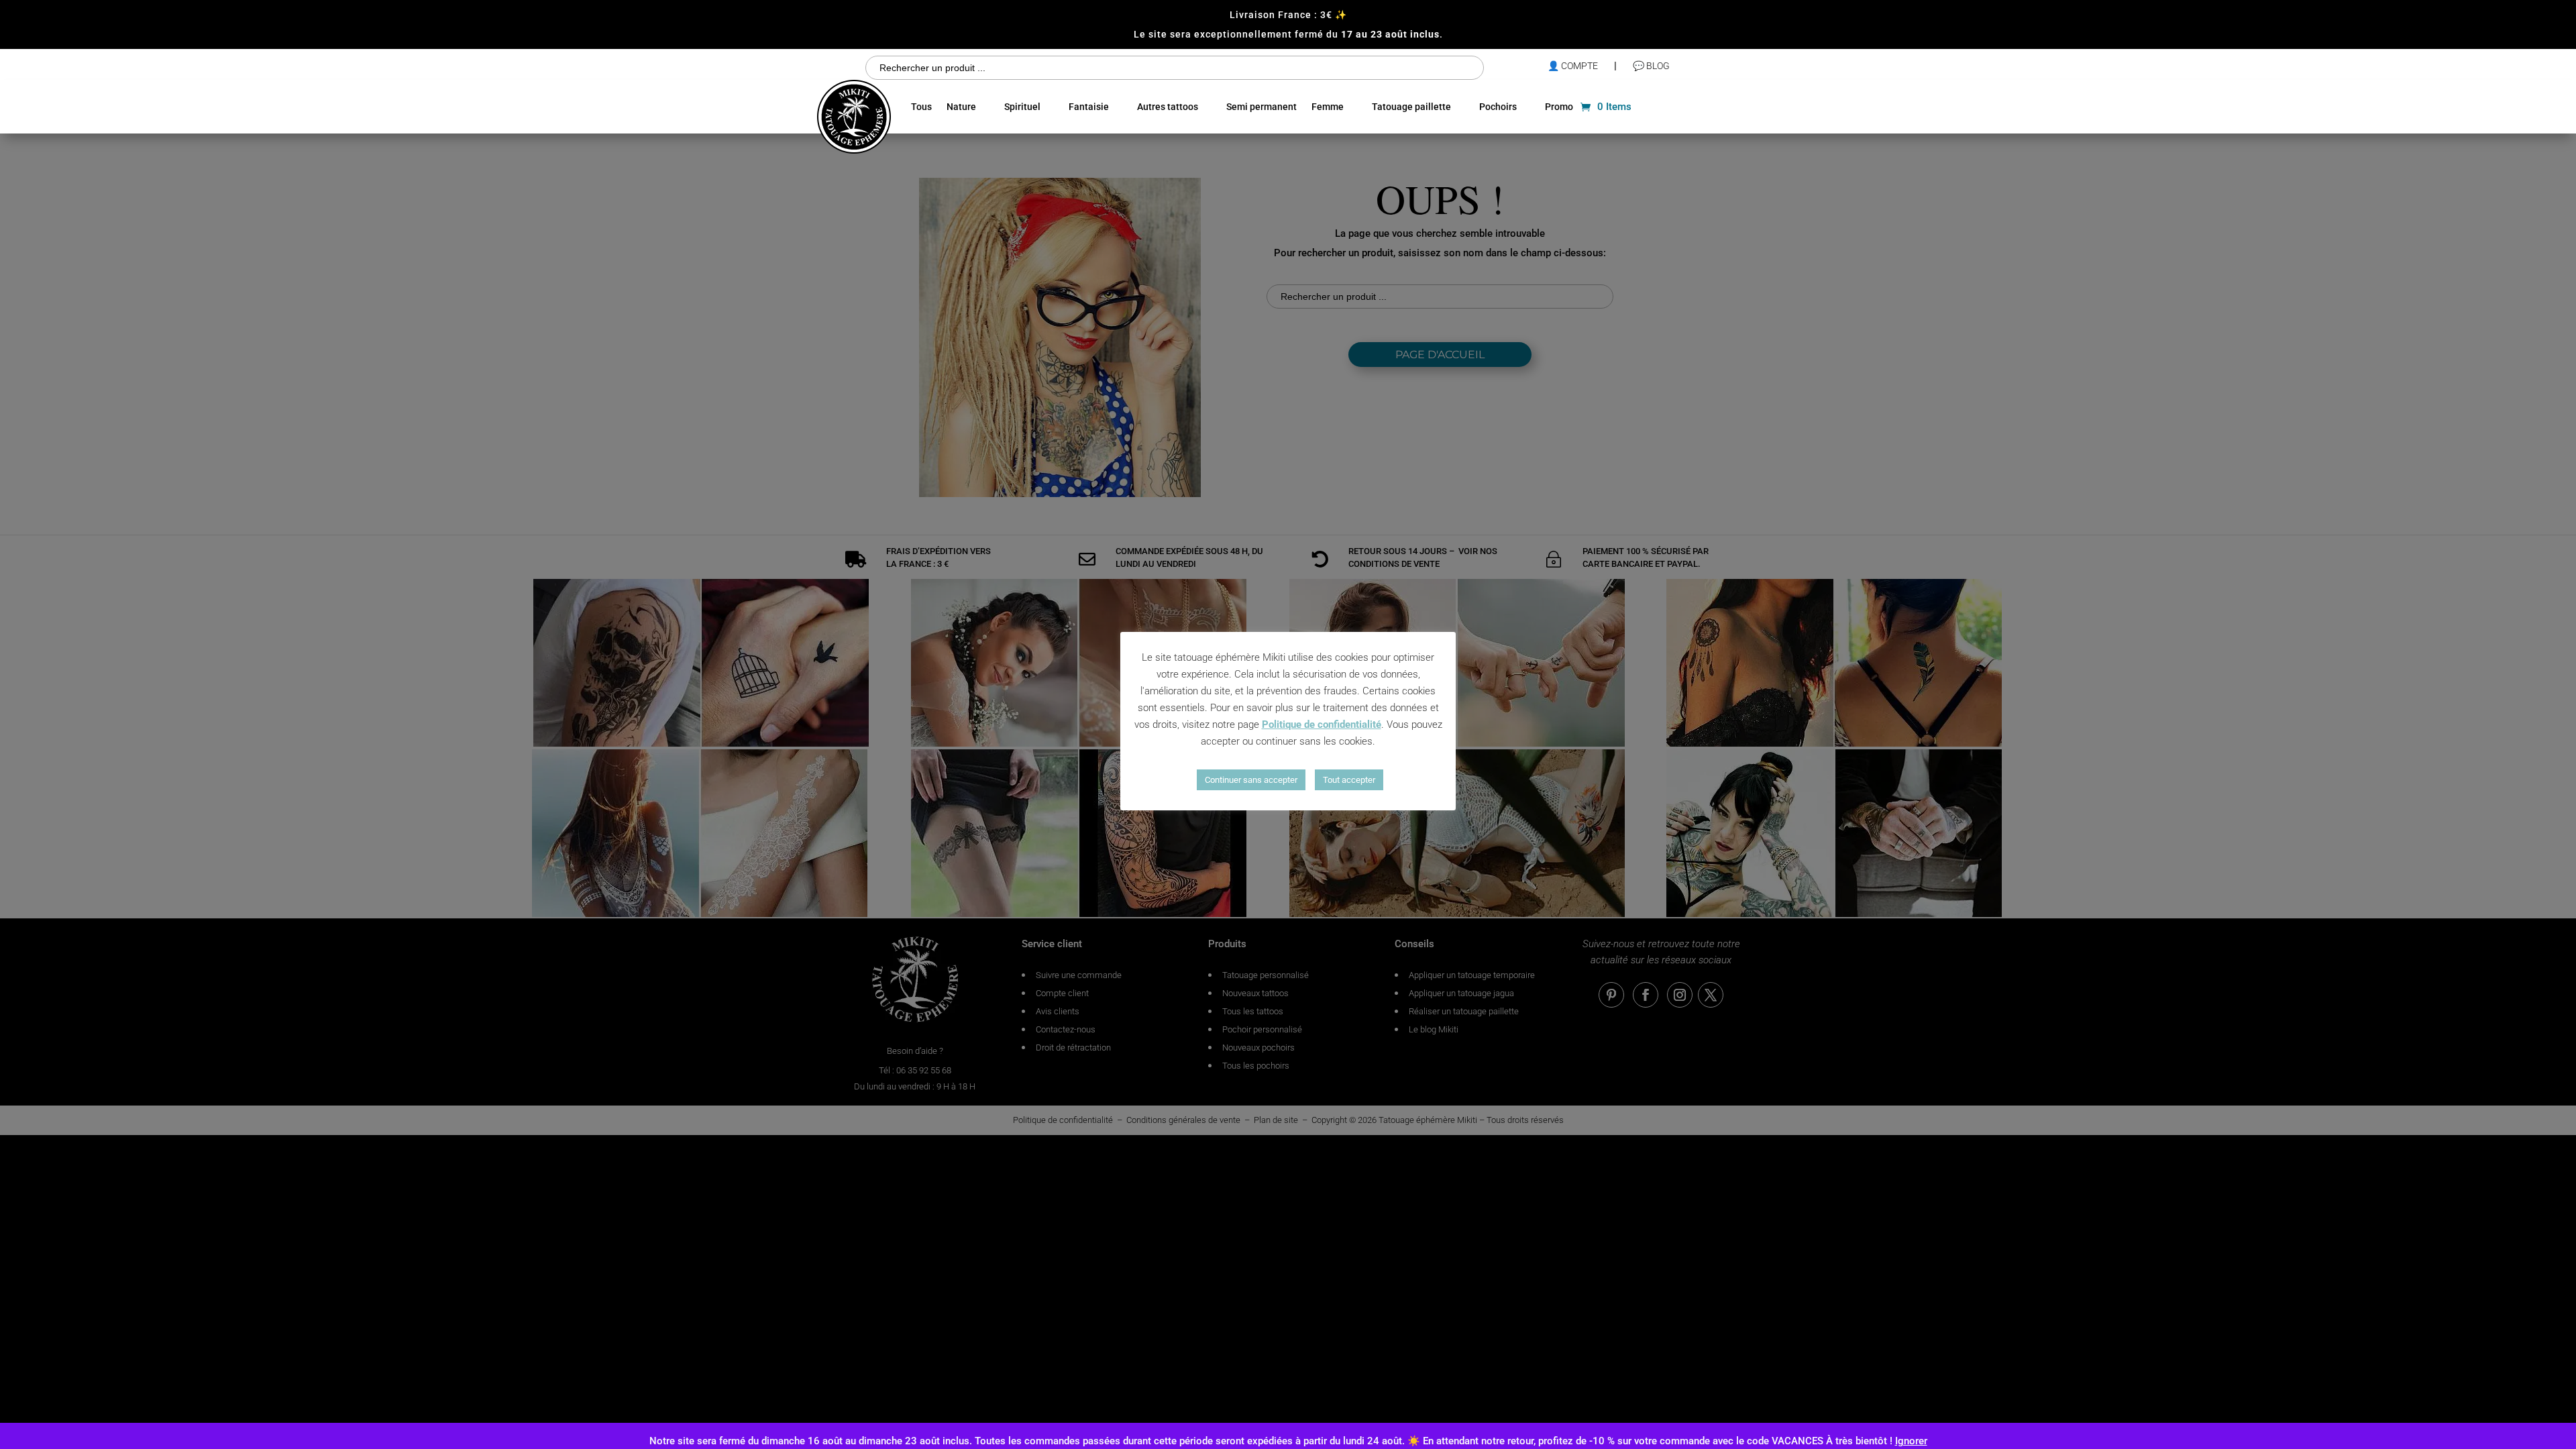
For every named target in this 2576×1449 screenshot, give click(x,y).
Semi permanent (1262, 107)
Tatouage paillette (1411, 107)
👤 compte (1573, 66)
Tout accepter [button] (1349, 780)
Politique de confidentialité (1322, 724)
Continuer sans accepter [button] (1251, 780)
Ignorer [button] (1911, 1441)
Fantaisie (1089, 107)
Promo (1559, 107)
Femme (1328, 107)
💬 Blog (1651, 66)
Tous (921, 107)
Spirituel (1022, 107)
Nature (961, 107)
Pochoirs (1498, 107)
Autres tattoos (1168, 107)
